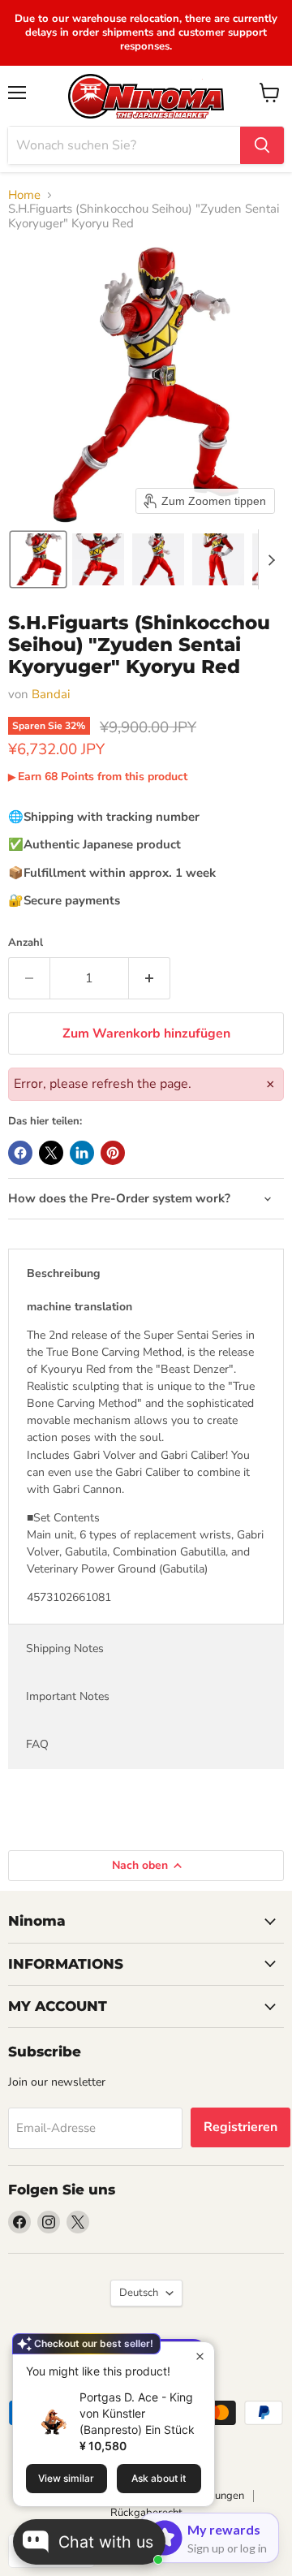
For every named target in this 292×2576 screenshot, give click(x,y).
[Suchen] (262, 145)
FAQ (37, 1744)
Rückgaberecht (146, 2513)
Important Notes (68, 1696)
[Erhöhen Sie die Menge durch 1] (150, 978)
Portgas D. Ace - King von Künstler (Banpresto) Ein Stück (137, 2413)
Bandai (51, 694)
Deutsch (139, 2293)
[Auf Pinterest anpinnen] (113, 1153)
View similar (66, 2478)
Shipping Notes (65, 1648)
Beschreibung (63, 1273)
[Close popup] (200, 2356)
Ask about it (159, 2478)
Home (24, 195)
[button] (38, 559)
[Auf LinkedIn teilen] (82, 1153)
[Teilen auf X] (51, 1153)
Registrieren (240, 2127)
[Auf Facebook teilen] (20, 1153)
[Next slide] (271, 559)
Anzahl (26, 943)
